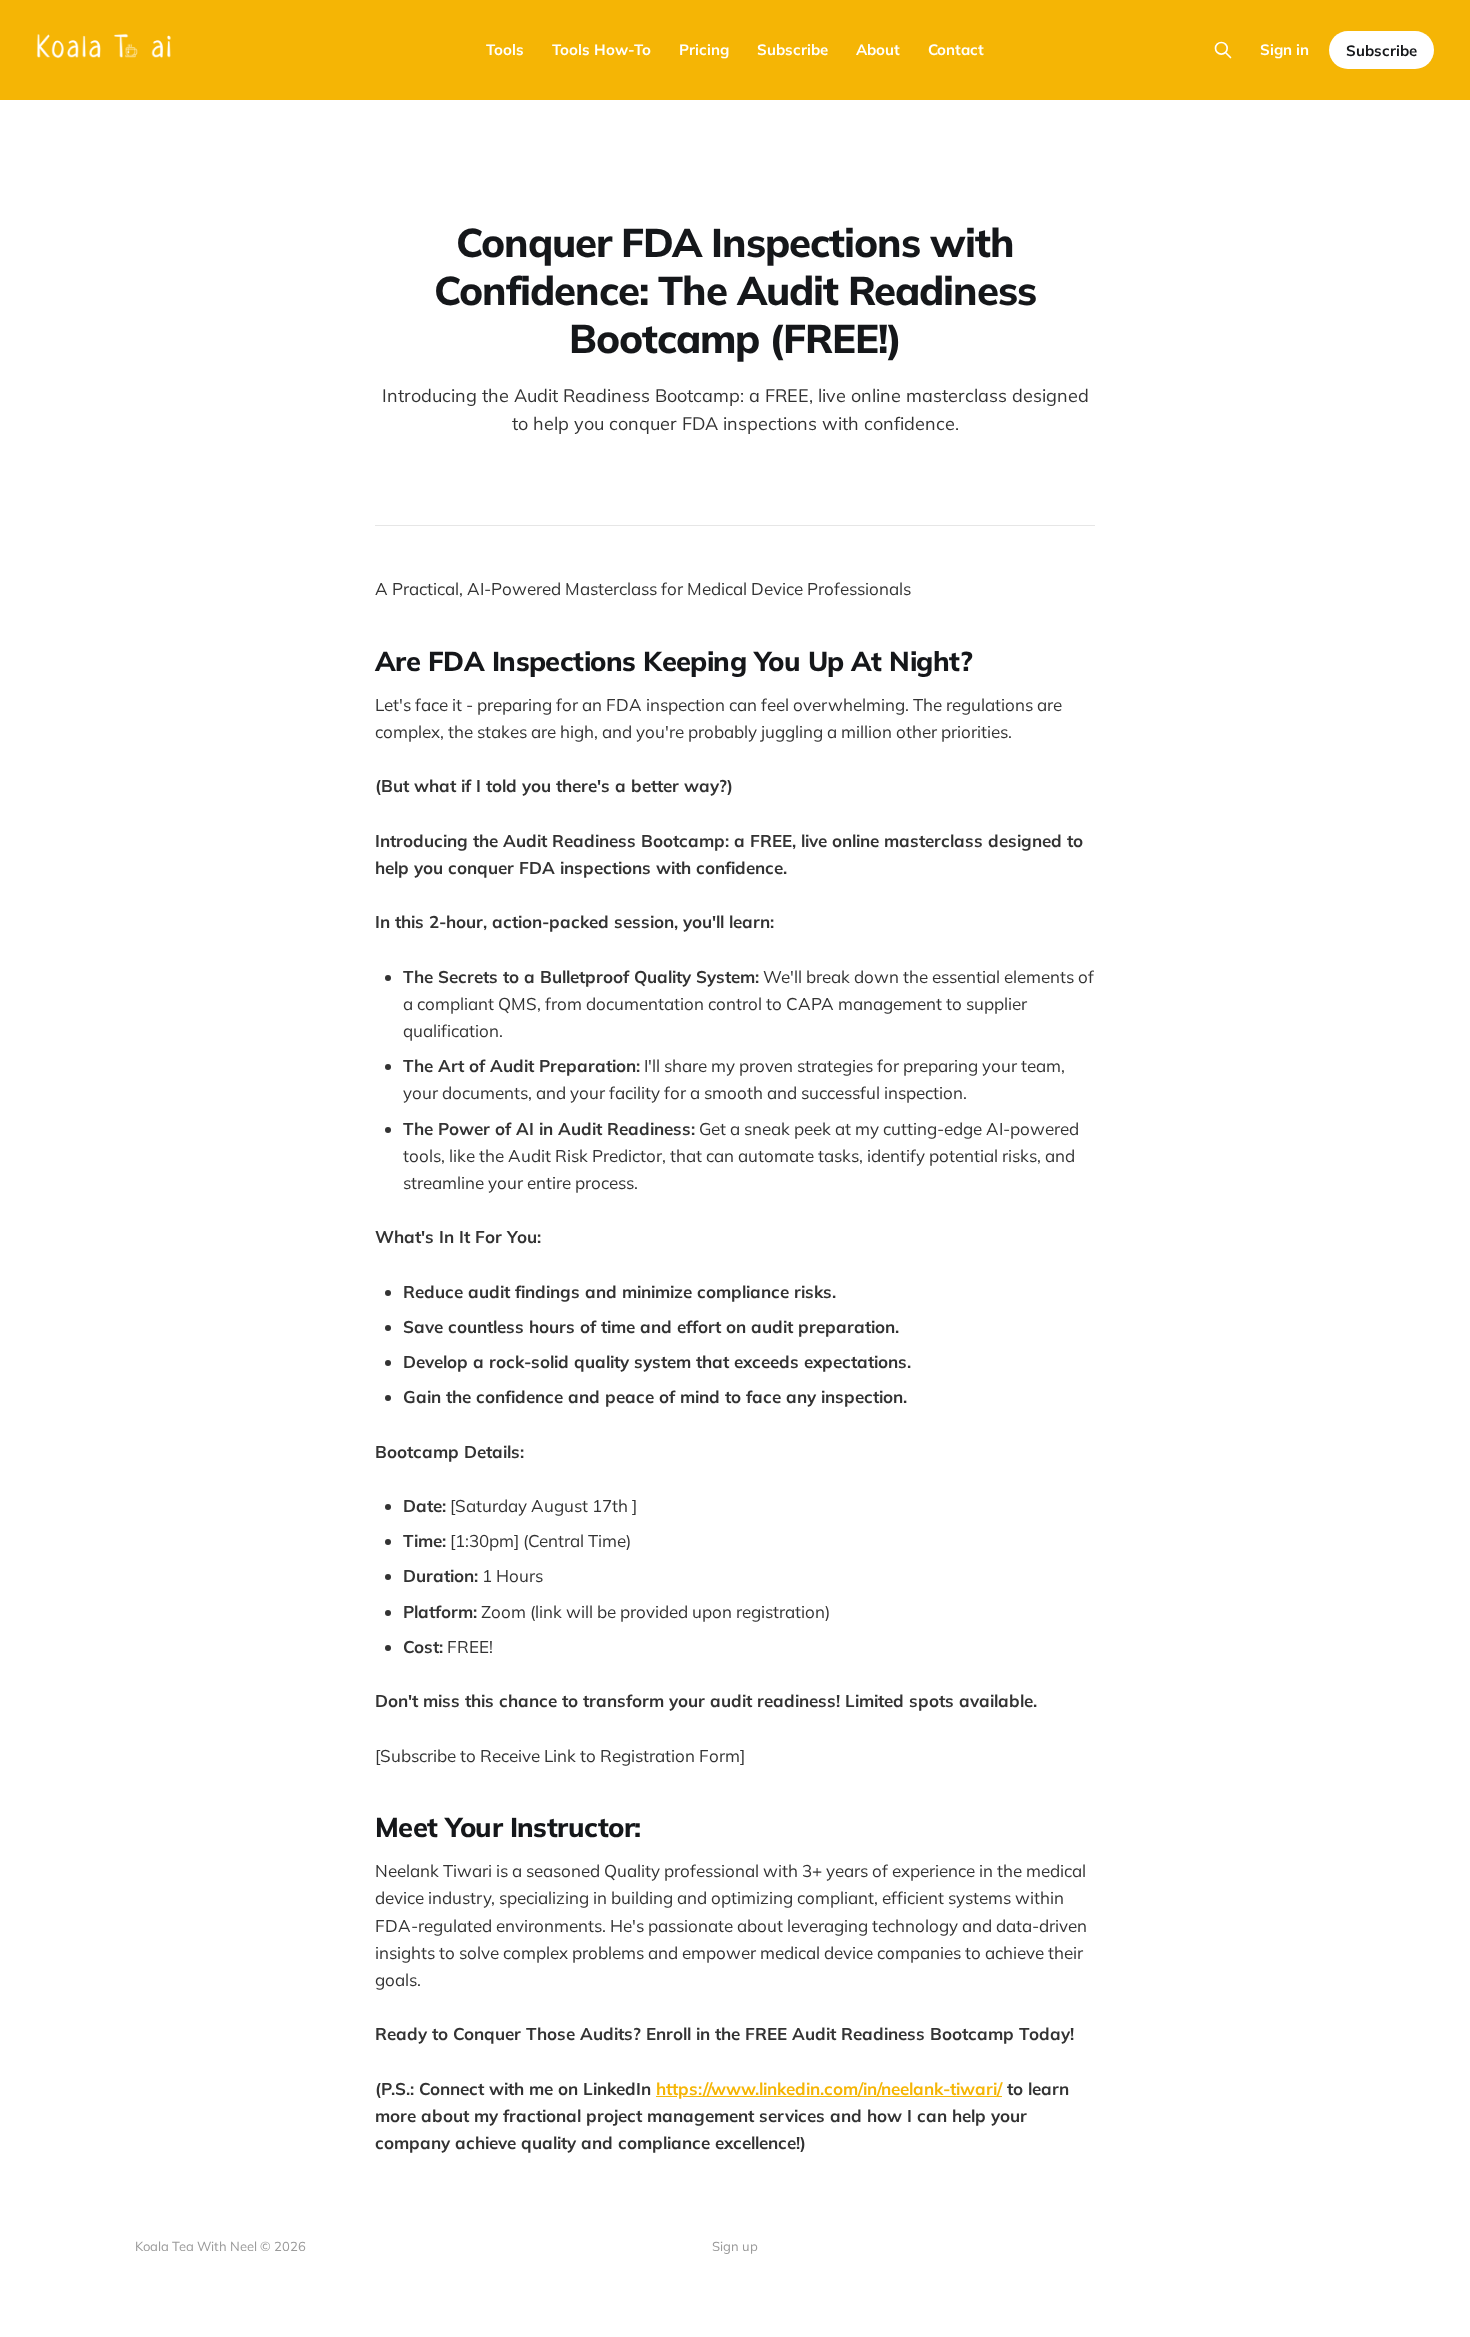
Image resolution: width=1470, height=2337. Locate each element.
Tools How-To (601, 49)
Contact (956, 49)
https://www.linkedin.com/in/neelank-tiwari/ (829, 2088)
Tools (505, 49)
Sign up (735, 2246)
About (878, 49)
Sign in (1284, 49)
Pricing (704, 49)
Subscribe (792, 49)
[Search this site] (1223, 50)
